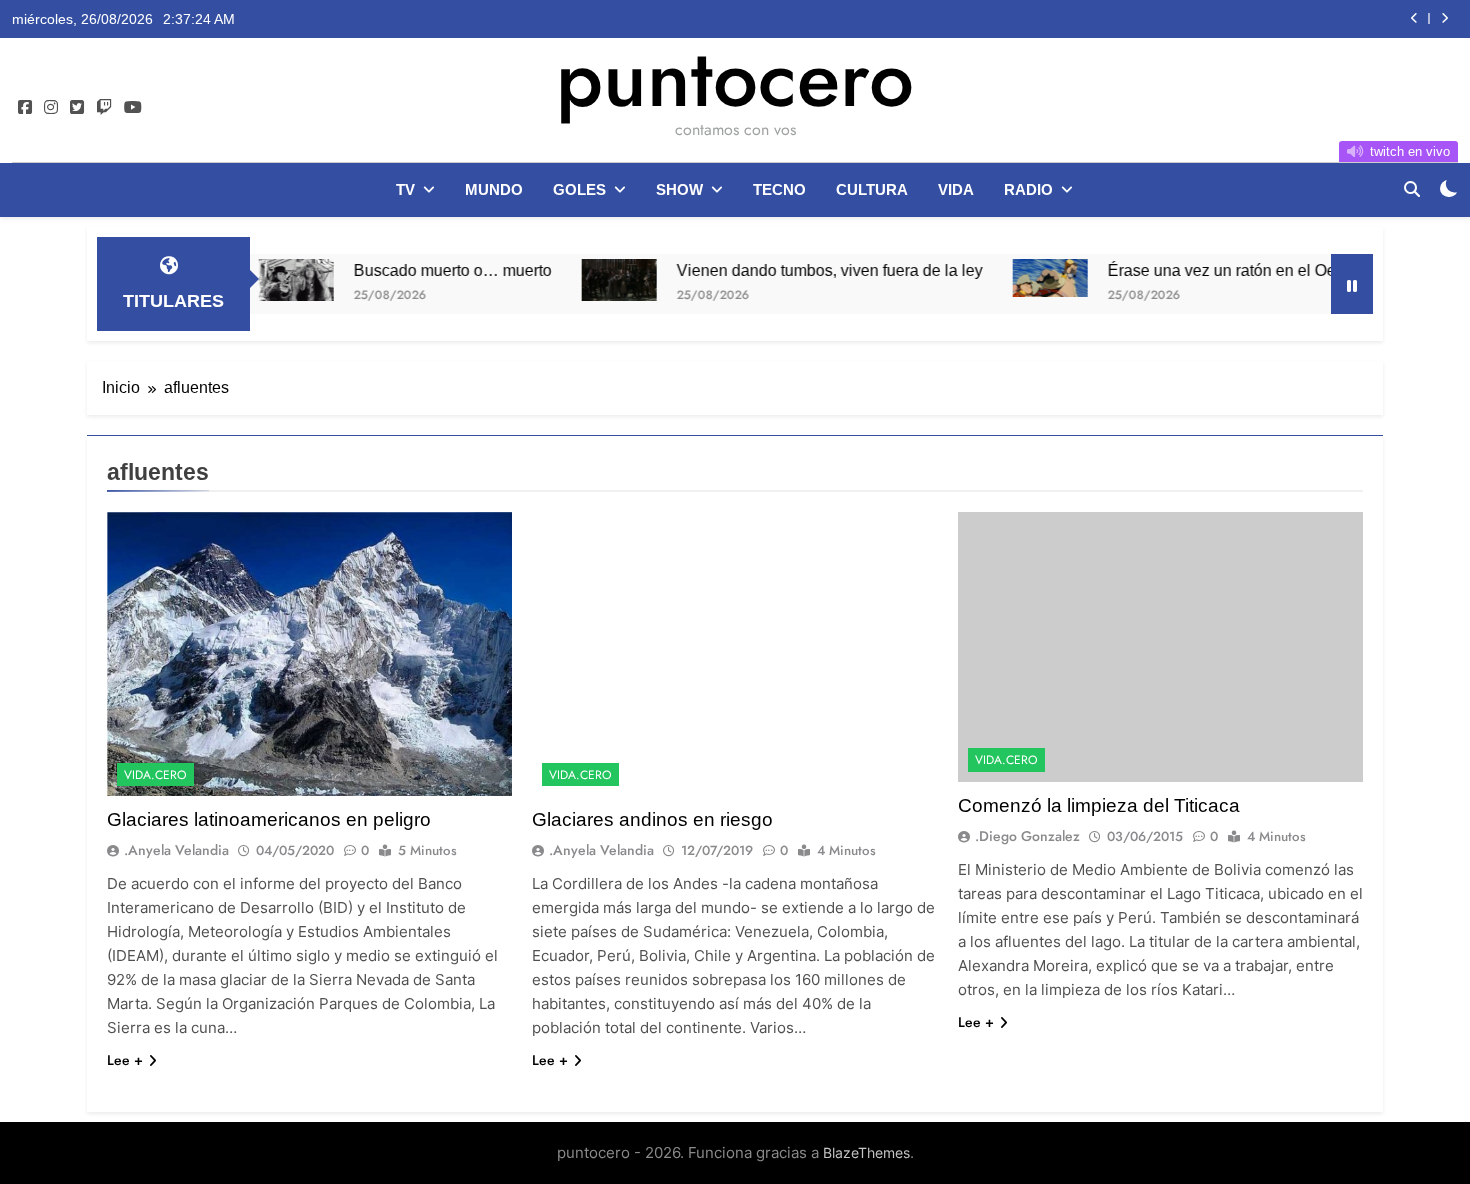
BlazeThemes (866, 1152)
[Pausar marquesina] (1352, 284)
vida (956, 189)
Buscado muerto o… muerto (412, 270)
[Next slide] (1444, 18)
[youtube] (133, 108)
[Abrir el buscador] (1412, 189)
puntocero (735, 78)
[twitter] (77, 108)
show (679, 189)
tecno (779, 189)
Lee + (125, 1060)
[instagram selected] (51, 108)
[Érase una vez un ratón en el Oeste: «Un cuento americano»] (1009, 278)
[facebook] (25, 108)
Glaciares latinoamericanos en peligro (269, 819)
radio (1028, 189)
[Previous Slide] (1414, 18)
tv (405, 189)
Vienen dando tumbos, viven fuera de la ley (789, 270)
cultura (872, 189)
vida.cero (155, 775)
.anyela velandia (176, 850)
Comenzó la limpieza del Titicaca (1099, 805)
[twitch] (104, 108)
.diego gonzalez (1027, 836)
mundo (494, 189)
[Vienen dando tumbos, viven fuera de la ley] (578, 280)
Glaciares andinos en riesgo (652, 819)
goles (579, 189)
